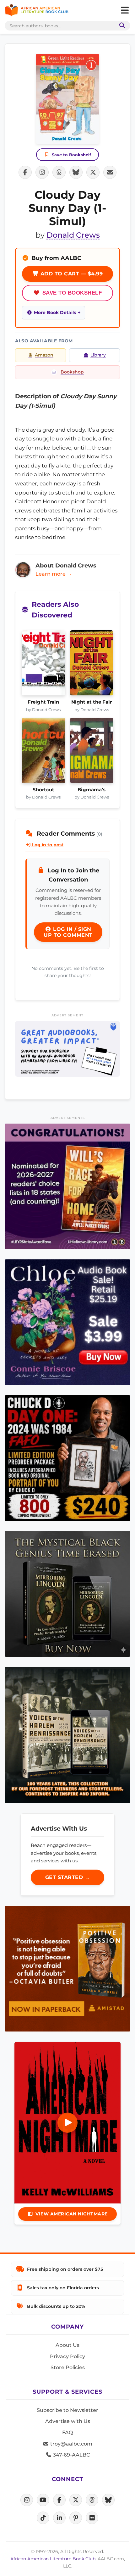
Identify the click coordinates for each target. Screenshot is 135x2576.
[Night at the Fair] (92, 665)
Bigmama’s (92, 790)
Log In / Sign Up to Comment (68, 932)
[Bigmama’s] (92, 752)
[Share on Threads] (59, 172)
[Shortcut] (43, 752)
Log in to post (47, 845)
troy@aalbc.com (71, 2444)
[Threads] (92, 2500)
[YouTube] (43, 2500)
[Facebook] (59, 2500)
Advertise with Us (68, 2421)
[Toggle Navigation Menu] (125, 10)
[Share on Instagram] (42, 172)
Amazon (44, 355)
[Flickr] (92, 2518)
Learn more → (54, 574)
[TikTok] (43, 2518)
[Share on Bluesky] (76, 172)
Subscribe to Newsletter (67, 2410)
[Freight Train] (43, 665)
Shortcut (43, 790)
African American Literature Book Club (53, 2559)
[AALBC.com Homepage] (37, 10)
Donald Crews (73, 235)
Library (98, 355)
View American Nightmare (72, 2214)
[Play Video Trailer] (67, 2123)
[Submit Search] (121, 26)
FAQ (67, 2432)
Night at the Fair (92, 702)
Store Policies (68, 2367)
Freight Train (43, 702)
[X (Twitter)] (76, 2500)
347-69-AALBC (71, 2455)
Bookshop (72, 372)
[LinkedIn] (59, 2518)
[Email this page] (110, 172)
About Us (67, 2345)
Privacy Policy (67, 2356)
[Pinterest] (76, 2518)
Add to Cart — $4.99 (71, 274)
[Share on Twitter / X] (93, 172)
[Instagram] (27, 2500)
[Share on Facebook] (25, 172)
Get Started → (68, 1877)
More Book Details (55, 312)
